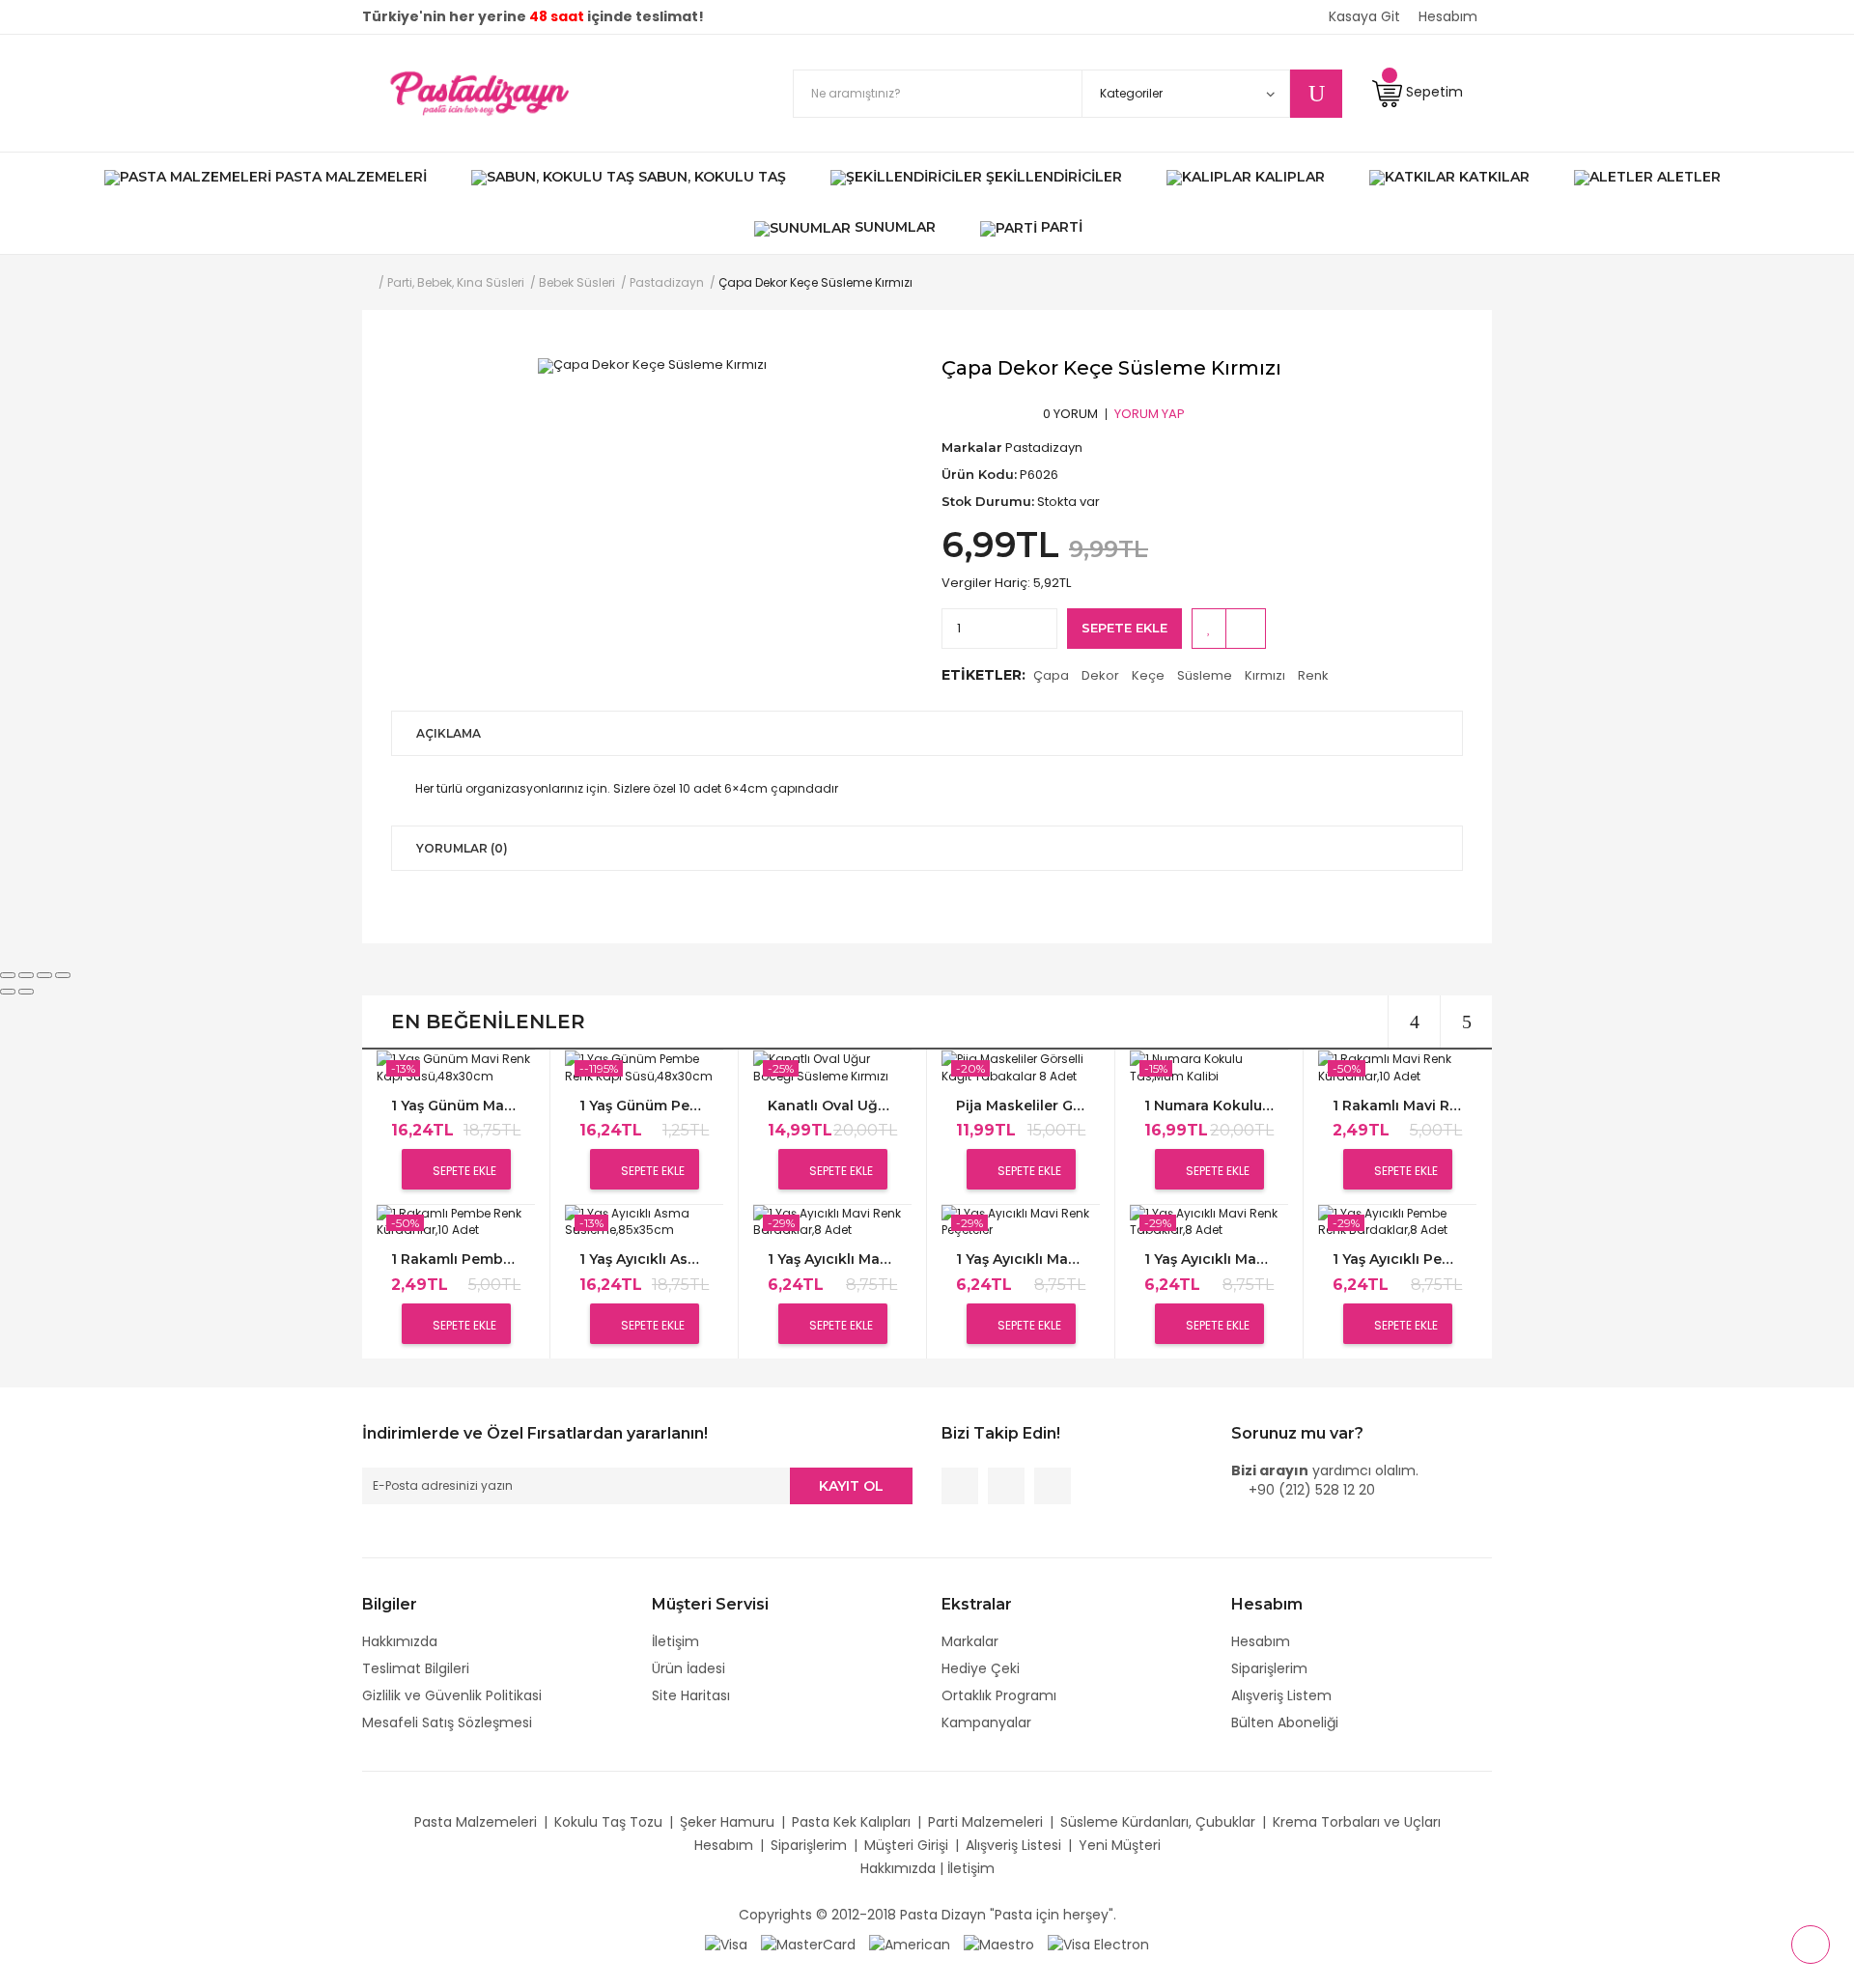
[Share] (26, 975)
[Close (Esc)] (8, 975)
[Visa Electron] (1098, 1944)
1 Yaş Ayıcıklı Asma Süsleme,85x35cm (644, 1260)
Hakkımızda (400, 1641)
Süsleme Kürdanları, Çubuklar (1158, 1822)
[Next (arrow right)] (26, 992)
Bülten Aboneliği (1285, 1722)
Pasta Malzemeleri (476, 1822)
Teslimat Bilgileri (416, 1668)
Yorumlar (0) (462, 848)
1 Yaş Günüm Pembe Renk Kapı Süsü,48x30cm (644, 1106)
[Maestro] (999, 1944)
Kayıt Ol (851, 1486)
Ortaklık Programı (999, 1695)
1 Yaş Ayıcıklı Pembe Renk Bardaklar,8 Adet (1397, 1260)
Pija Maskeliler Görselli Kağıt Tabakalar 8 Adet (1021, 1106)
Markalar (970, 1641)
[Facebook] (960, 1486)
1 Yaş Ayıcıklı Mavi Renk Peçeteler (1021, 1260)
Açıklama (449, 733)
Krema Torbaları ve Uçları (1357, 1822)
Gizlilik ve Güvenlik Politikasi (452, 1695)
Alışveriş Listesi (1013, 1845)
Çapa (1051, 675)
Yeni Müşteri (1120, 1845)
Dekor (1100, 675)
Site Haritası (691, 1695)
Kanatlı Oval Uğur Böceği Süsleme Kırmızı (832, 1106)
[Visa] (726, 1944)
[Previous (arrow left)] (8, 992)
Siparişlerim (1269, 1668)
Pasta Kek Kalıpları (851, 1822)
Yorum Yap (1150, 413)
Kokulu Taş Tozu (608, 1822)
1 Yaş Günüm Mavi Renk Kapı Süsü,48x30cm (456, 1106)
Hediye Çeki (981, 1668)
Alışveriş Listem (1281, 1695)
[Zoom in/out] (63, 975)
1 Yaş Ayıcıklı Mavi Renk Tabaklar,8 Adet (1209, 1260)
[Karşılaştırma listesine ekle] (1246, 629)
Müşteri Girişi (906, 1845)
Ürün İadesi (688, 1668)
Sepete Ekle (1124, 628)
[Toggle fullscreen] (44, 975)
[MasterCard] (808, 1944)
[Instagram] (1053, 1486)
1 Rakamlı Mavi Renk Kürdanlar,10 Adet (1397, 1106)
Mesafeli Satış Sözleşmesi (447, 1722)
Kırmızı (1265, 675)
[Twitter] (1006, 1486)
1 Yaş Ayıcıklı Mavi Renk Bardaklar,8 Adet (832, 1260)
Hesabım (1261, 1641)
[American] (910, 1944)
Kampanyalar (986, 1722)
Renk (1313, 675)
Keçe (1148, 675)
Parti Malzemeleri (985, 1822)
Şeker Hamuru (727, 1822)
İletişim (675, 1641)
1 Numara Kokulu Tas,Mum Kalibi (1209, 1106)
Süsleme (1205, 675)
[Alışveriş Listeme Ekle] (1209, 629)
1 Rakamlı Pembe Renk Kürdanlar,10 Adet (456, 1260)
